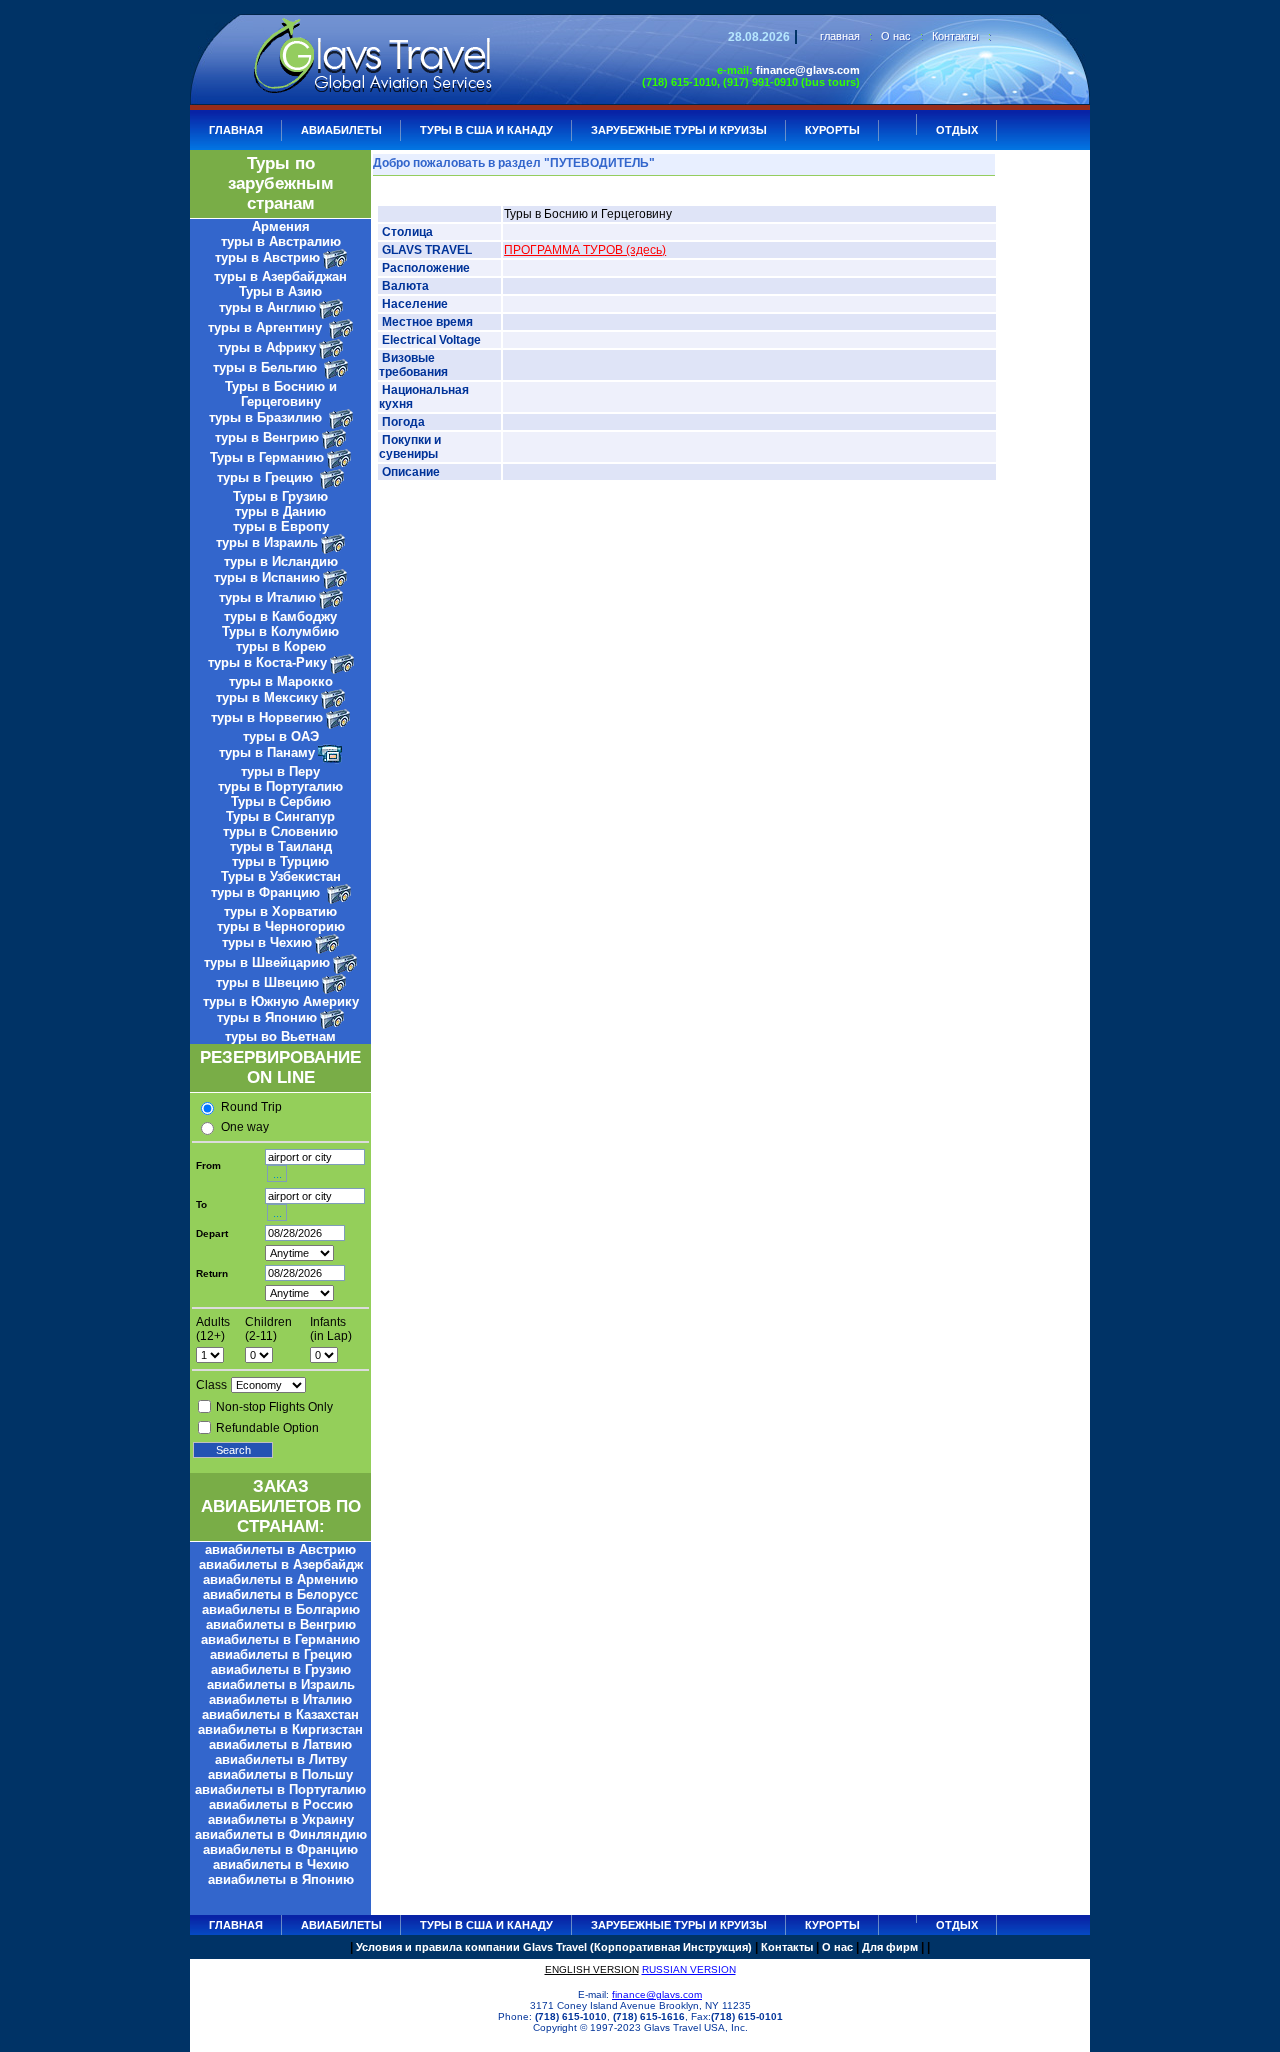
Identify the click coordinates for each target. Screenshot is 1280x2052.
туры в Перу (280, 771)
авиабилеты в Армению (280, 1579)
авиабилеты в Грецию (281, 1654)
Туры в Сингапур (280, 816)
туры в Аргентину (267, 327)
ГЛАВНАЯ (236, 130)
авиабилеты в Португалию (280, 1789)
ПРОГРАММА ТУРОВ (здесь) (585, 250)
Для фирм (890, 1947)
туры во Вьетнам (280, 1036)
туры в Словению (280, 831)
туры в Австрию (267, 257)
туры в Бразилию (267, 417)
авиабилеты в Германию (280, 1639)
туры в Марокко (281, 681)
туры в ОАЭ (281, 736)
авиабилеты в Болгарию (281, 1609)
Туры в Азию (280, 291)
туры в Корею (281, 646)
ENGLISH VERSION (592, 1969)
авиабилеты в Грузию (281, 1669)
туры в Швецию (267, 982)
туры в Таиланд (281, 846)
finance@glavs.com (808, 70)
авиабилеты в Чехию (281, 1864)
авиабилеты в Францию (280, 1849)
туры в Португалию (280, 786)
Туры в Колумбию (280, 631)
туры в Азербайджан (280, 276)
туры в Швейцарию (267, 962)
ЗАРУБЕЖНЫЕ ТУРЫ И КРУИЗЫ (679, 130)
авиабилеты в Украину (281, 1819)
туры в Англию (267, 307)
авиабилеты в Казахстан (280, 1714)
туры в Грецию (267, 477)
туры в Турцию (280, 861)
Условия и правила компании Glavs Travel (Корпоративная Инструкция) (554, 1947)
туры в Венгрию (267, 437)
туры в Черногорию (281, 926)
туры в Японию (267, 1017)
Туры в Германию (267, 457)
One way (245, 1127)
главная (840, 36)
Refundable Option (267, 1428)
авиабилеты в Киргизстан (280, 1729)
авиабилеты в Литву (281, 1759)
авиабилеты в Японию (281, 1879)
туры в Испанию (267, 577)
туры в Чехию (267, 942)
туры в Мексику (267, 697)
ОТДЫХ (957, 130)
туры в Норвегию (267, 717)
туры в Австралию (281, 241)
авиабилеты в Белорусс (280, 1594)
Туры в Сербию (281, 801)
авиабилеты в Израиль (281, 1684)
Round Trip (251, 1107)
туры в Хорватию (280, 911)
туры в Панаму (267, 752)
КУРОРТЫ (832, 130)
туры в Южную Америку (281, 1001)
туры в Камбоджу (280, 616)
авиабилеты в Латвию (280, 1744)
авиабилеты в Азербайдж (281, 1564)
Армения (281, 226)
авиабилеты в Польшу (280, 1774)
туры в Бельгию (267, 367)
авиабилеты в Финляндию (281, 1834)
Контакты (955, 36)
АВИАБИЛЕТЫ (341, 130)
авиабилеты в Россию (281, 1804)
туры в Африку (267, 347)
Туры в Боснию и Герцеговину (281, 394)
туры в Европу (281, 526)
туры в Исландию (281, 561)
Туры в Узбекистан (281, 876)
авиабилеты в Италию (280, 1699)
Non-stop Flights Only (274, 1407)
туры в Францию (267, 892)
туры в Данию (280, 511)
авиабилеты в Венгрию (281, 1624)
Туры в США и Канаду (486, 130)
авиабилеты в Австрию (280, 1549)
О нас (896, 36)
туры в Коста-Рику (267, 662)
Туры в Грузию (280, 496)
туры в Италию (267, 597)
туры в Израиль (267, 542)
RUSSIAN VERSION (689, 1969)
